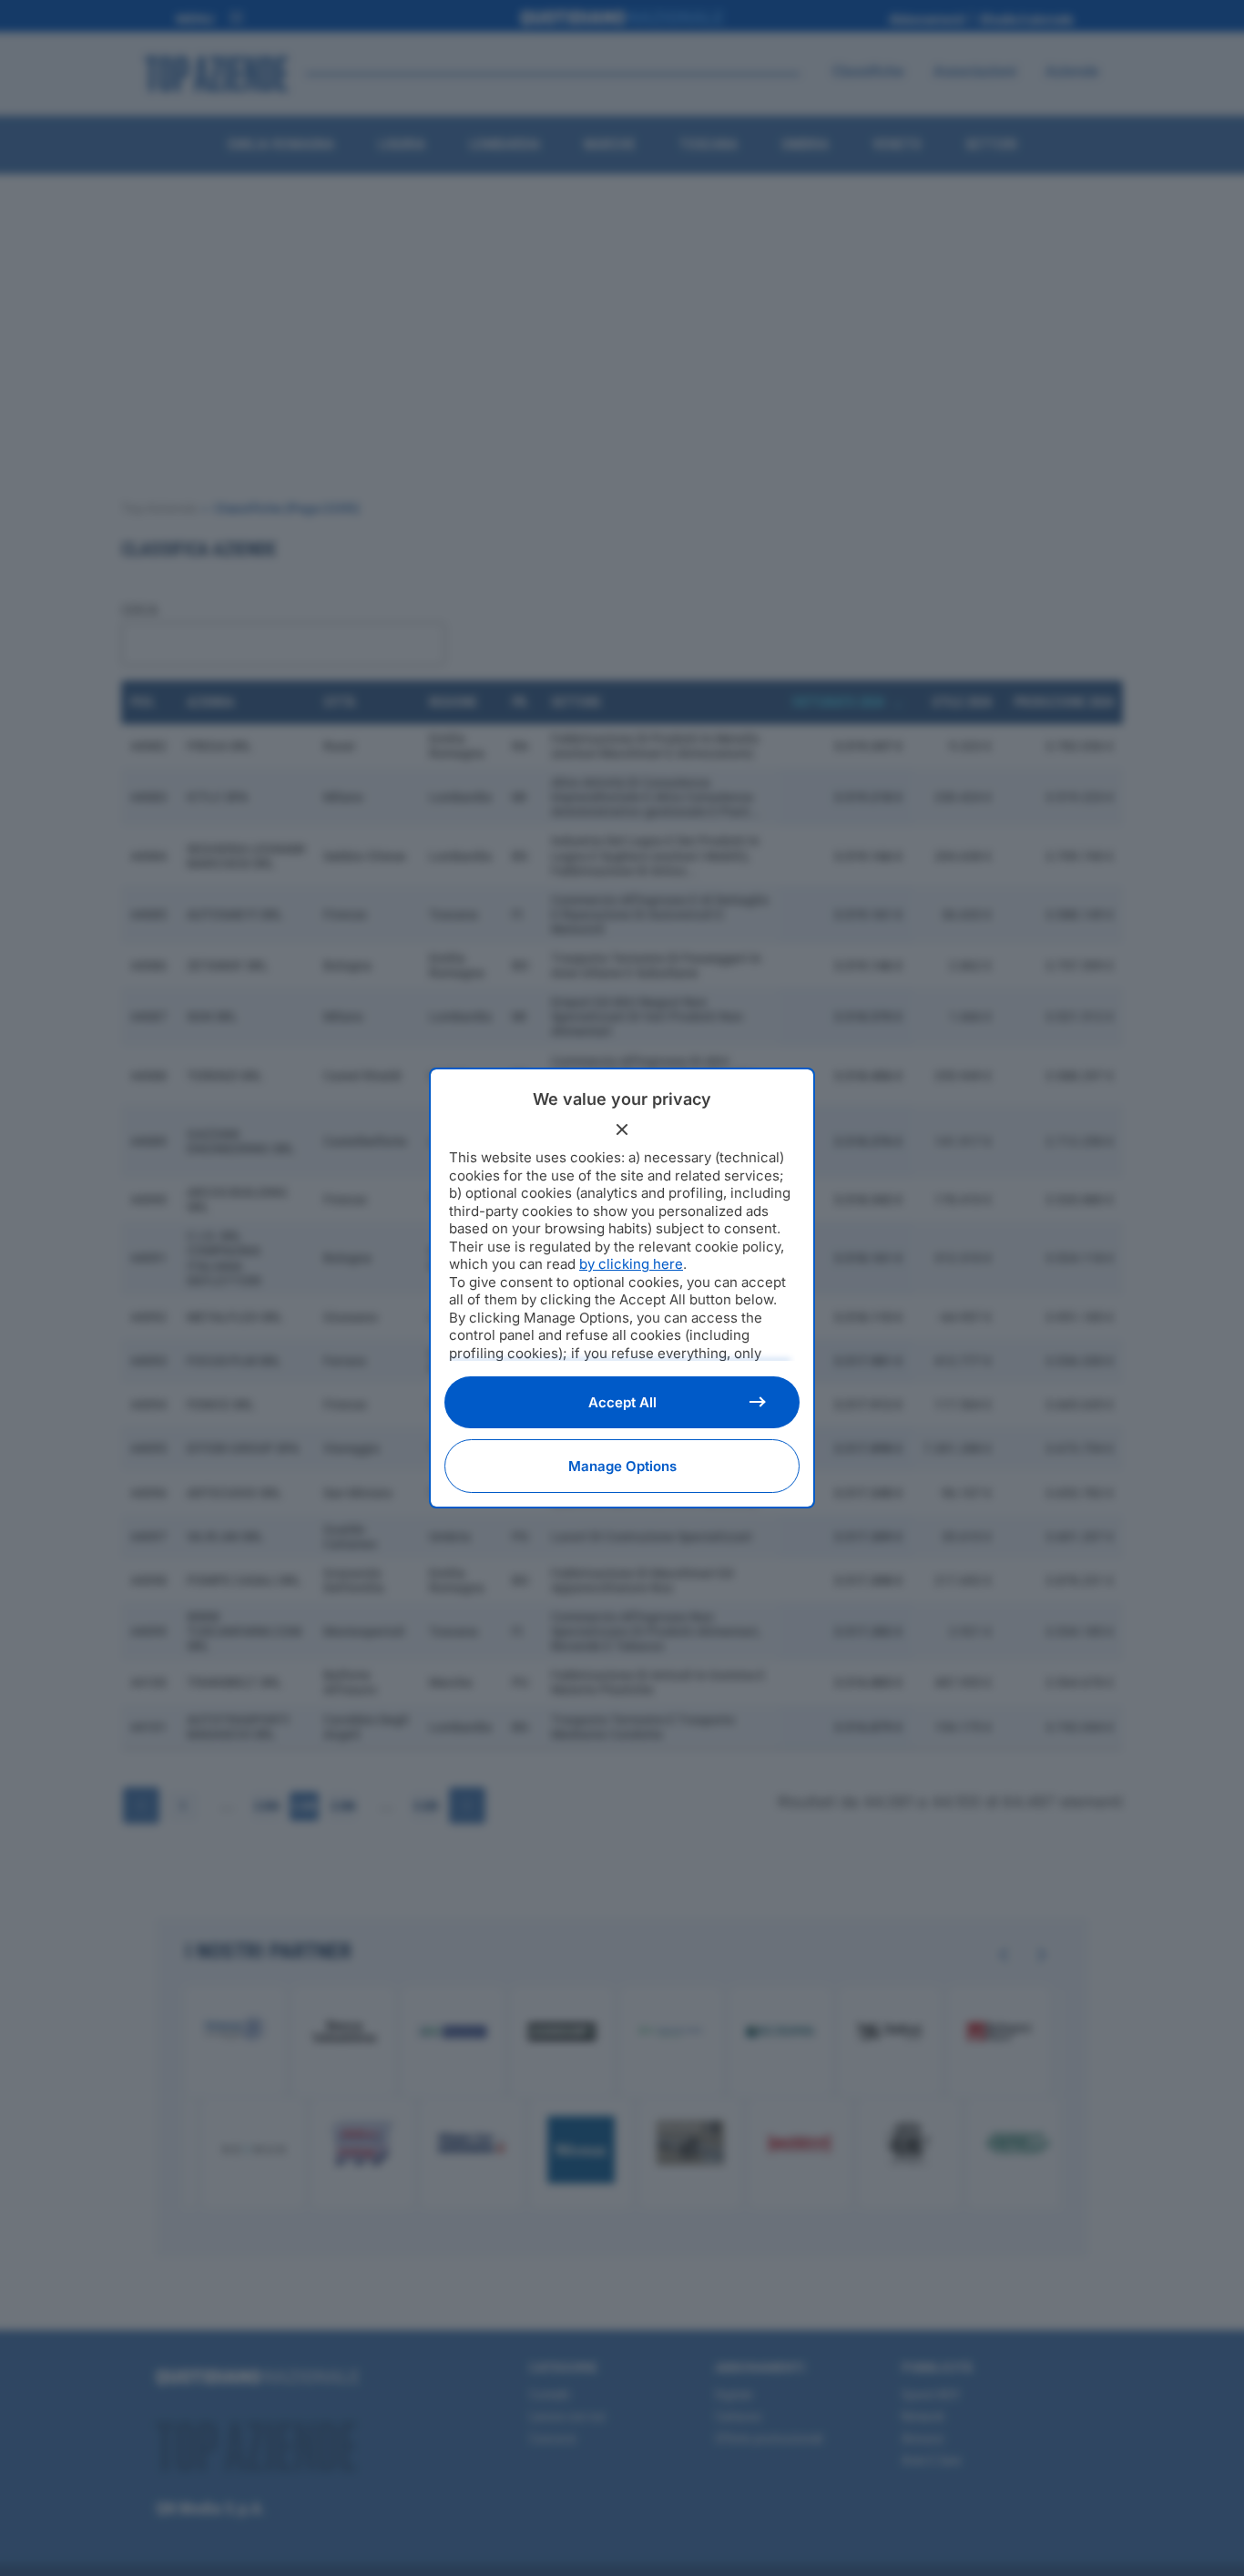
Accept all (622, 1402)
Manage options (622, 1466)
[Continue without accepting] (622, 1130)
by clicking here (631, 1264)
